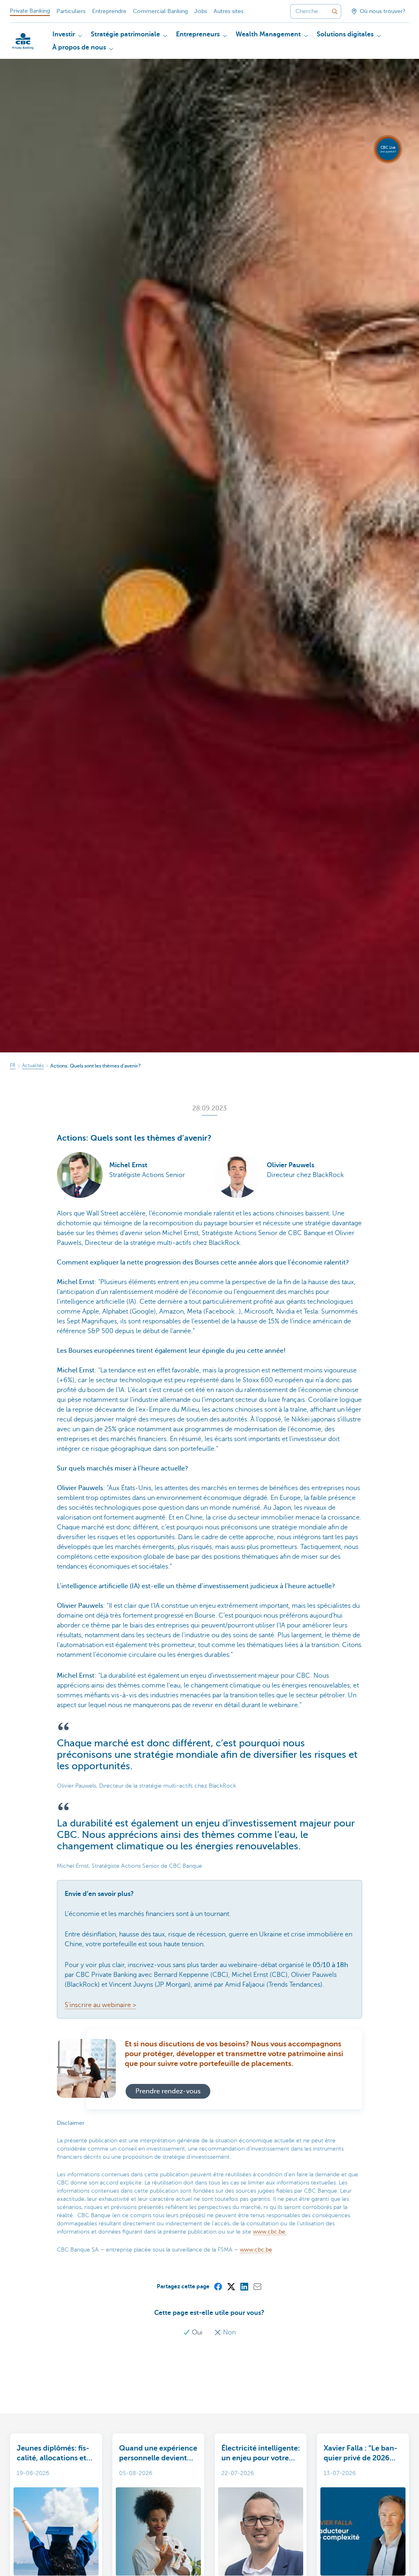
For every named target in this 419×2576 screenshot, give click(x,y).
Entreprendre (109, 11)
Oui (197, 2332)
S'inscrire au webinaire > (100, 2005)
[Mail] (257, 2286)
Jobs (201, 11)
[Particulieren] (23, 41)
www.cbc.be (270, 2232)
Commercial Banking (160, 11)
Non (229, 2332)
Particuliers (71, 11)
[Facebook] (218, 2286)
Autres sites (229, 11)
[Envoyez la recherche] (335, 11)
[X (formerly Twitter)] (231, 2286)
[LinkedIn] (244, 2286)
